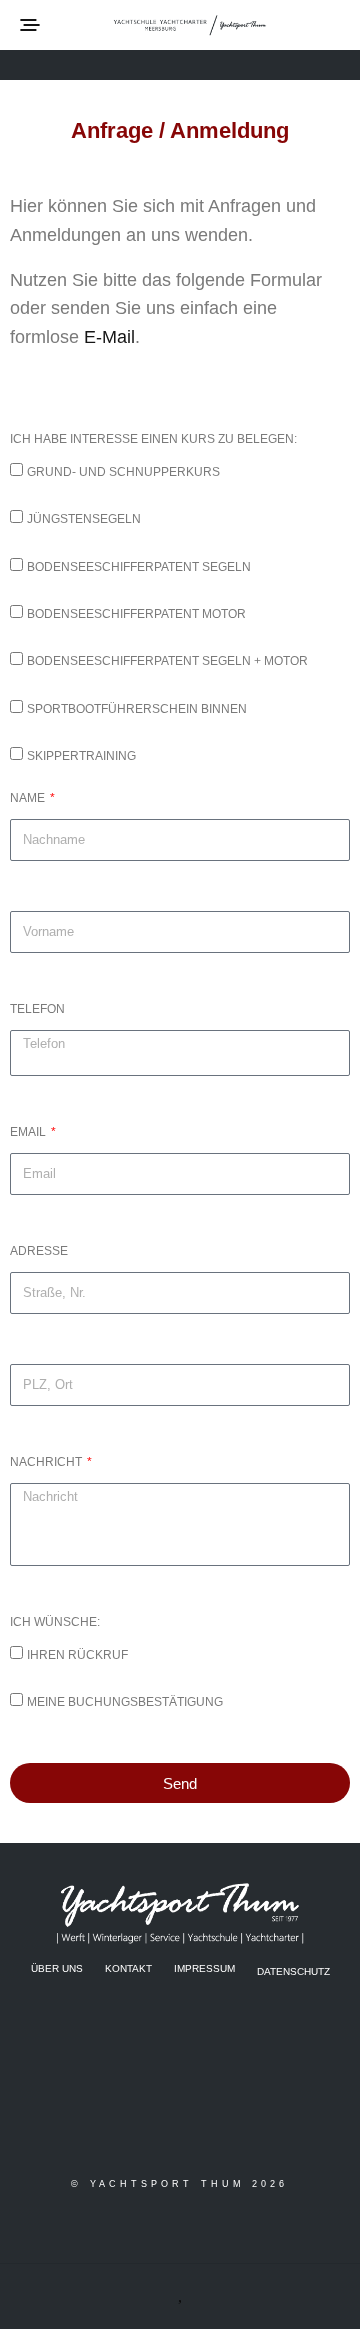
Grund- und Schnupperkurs (123, 472)
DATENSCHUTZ (293, 1970)
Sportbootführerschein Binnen (137, 709)
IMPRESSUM (204, 1968)
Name (29, 798)
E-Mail (109, 337)
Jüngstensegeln (84, 519)
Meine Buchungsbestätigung (125, 1702)
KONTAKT (128, 1968)
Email (29, 1132)
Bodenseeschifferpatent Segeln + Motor (167, 661)
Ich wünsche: (55, 1622)
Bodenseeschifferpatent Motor (136, 614)
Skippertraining (81, 756)
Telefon (37, 1009)
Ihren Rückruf (77, 1655)
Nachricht (47, 1462)
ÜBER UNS (57, 1968)
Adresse (39, 1251)
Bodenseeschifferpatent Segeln (139, 567)
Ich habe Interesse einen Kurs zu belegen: (153, 439)
